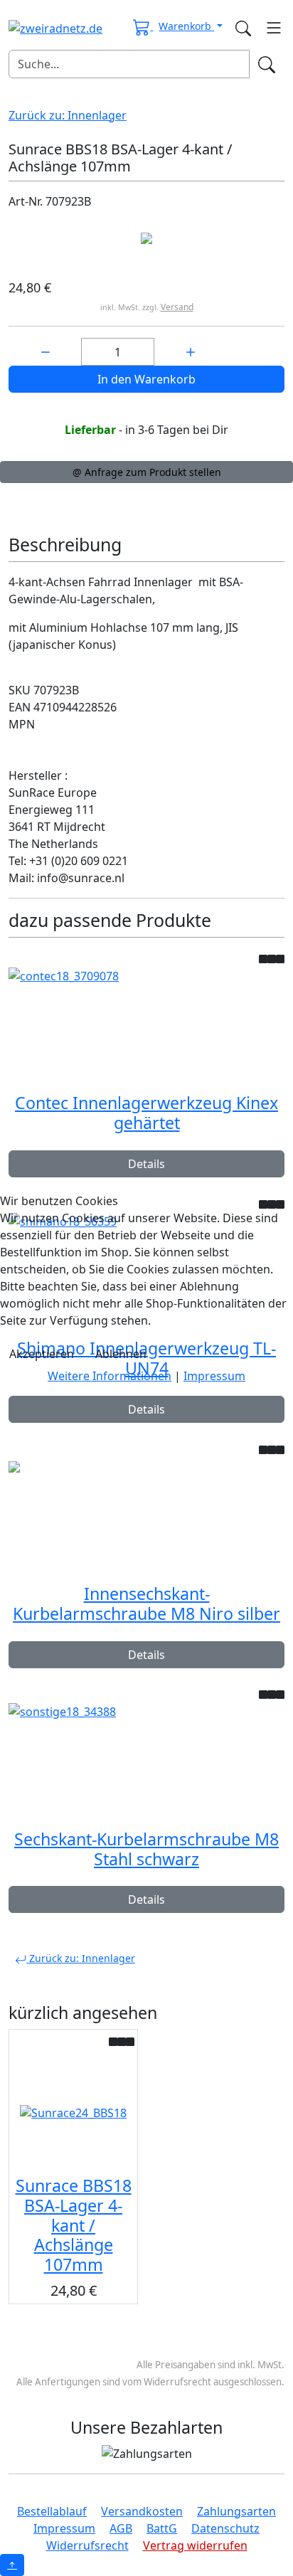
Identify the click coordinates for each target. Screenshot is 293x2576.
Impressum (214, 1376)
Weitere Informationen (110, 1376)
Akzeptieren (42, 1354)
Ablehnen (121, 1354)
